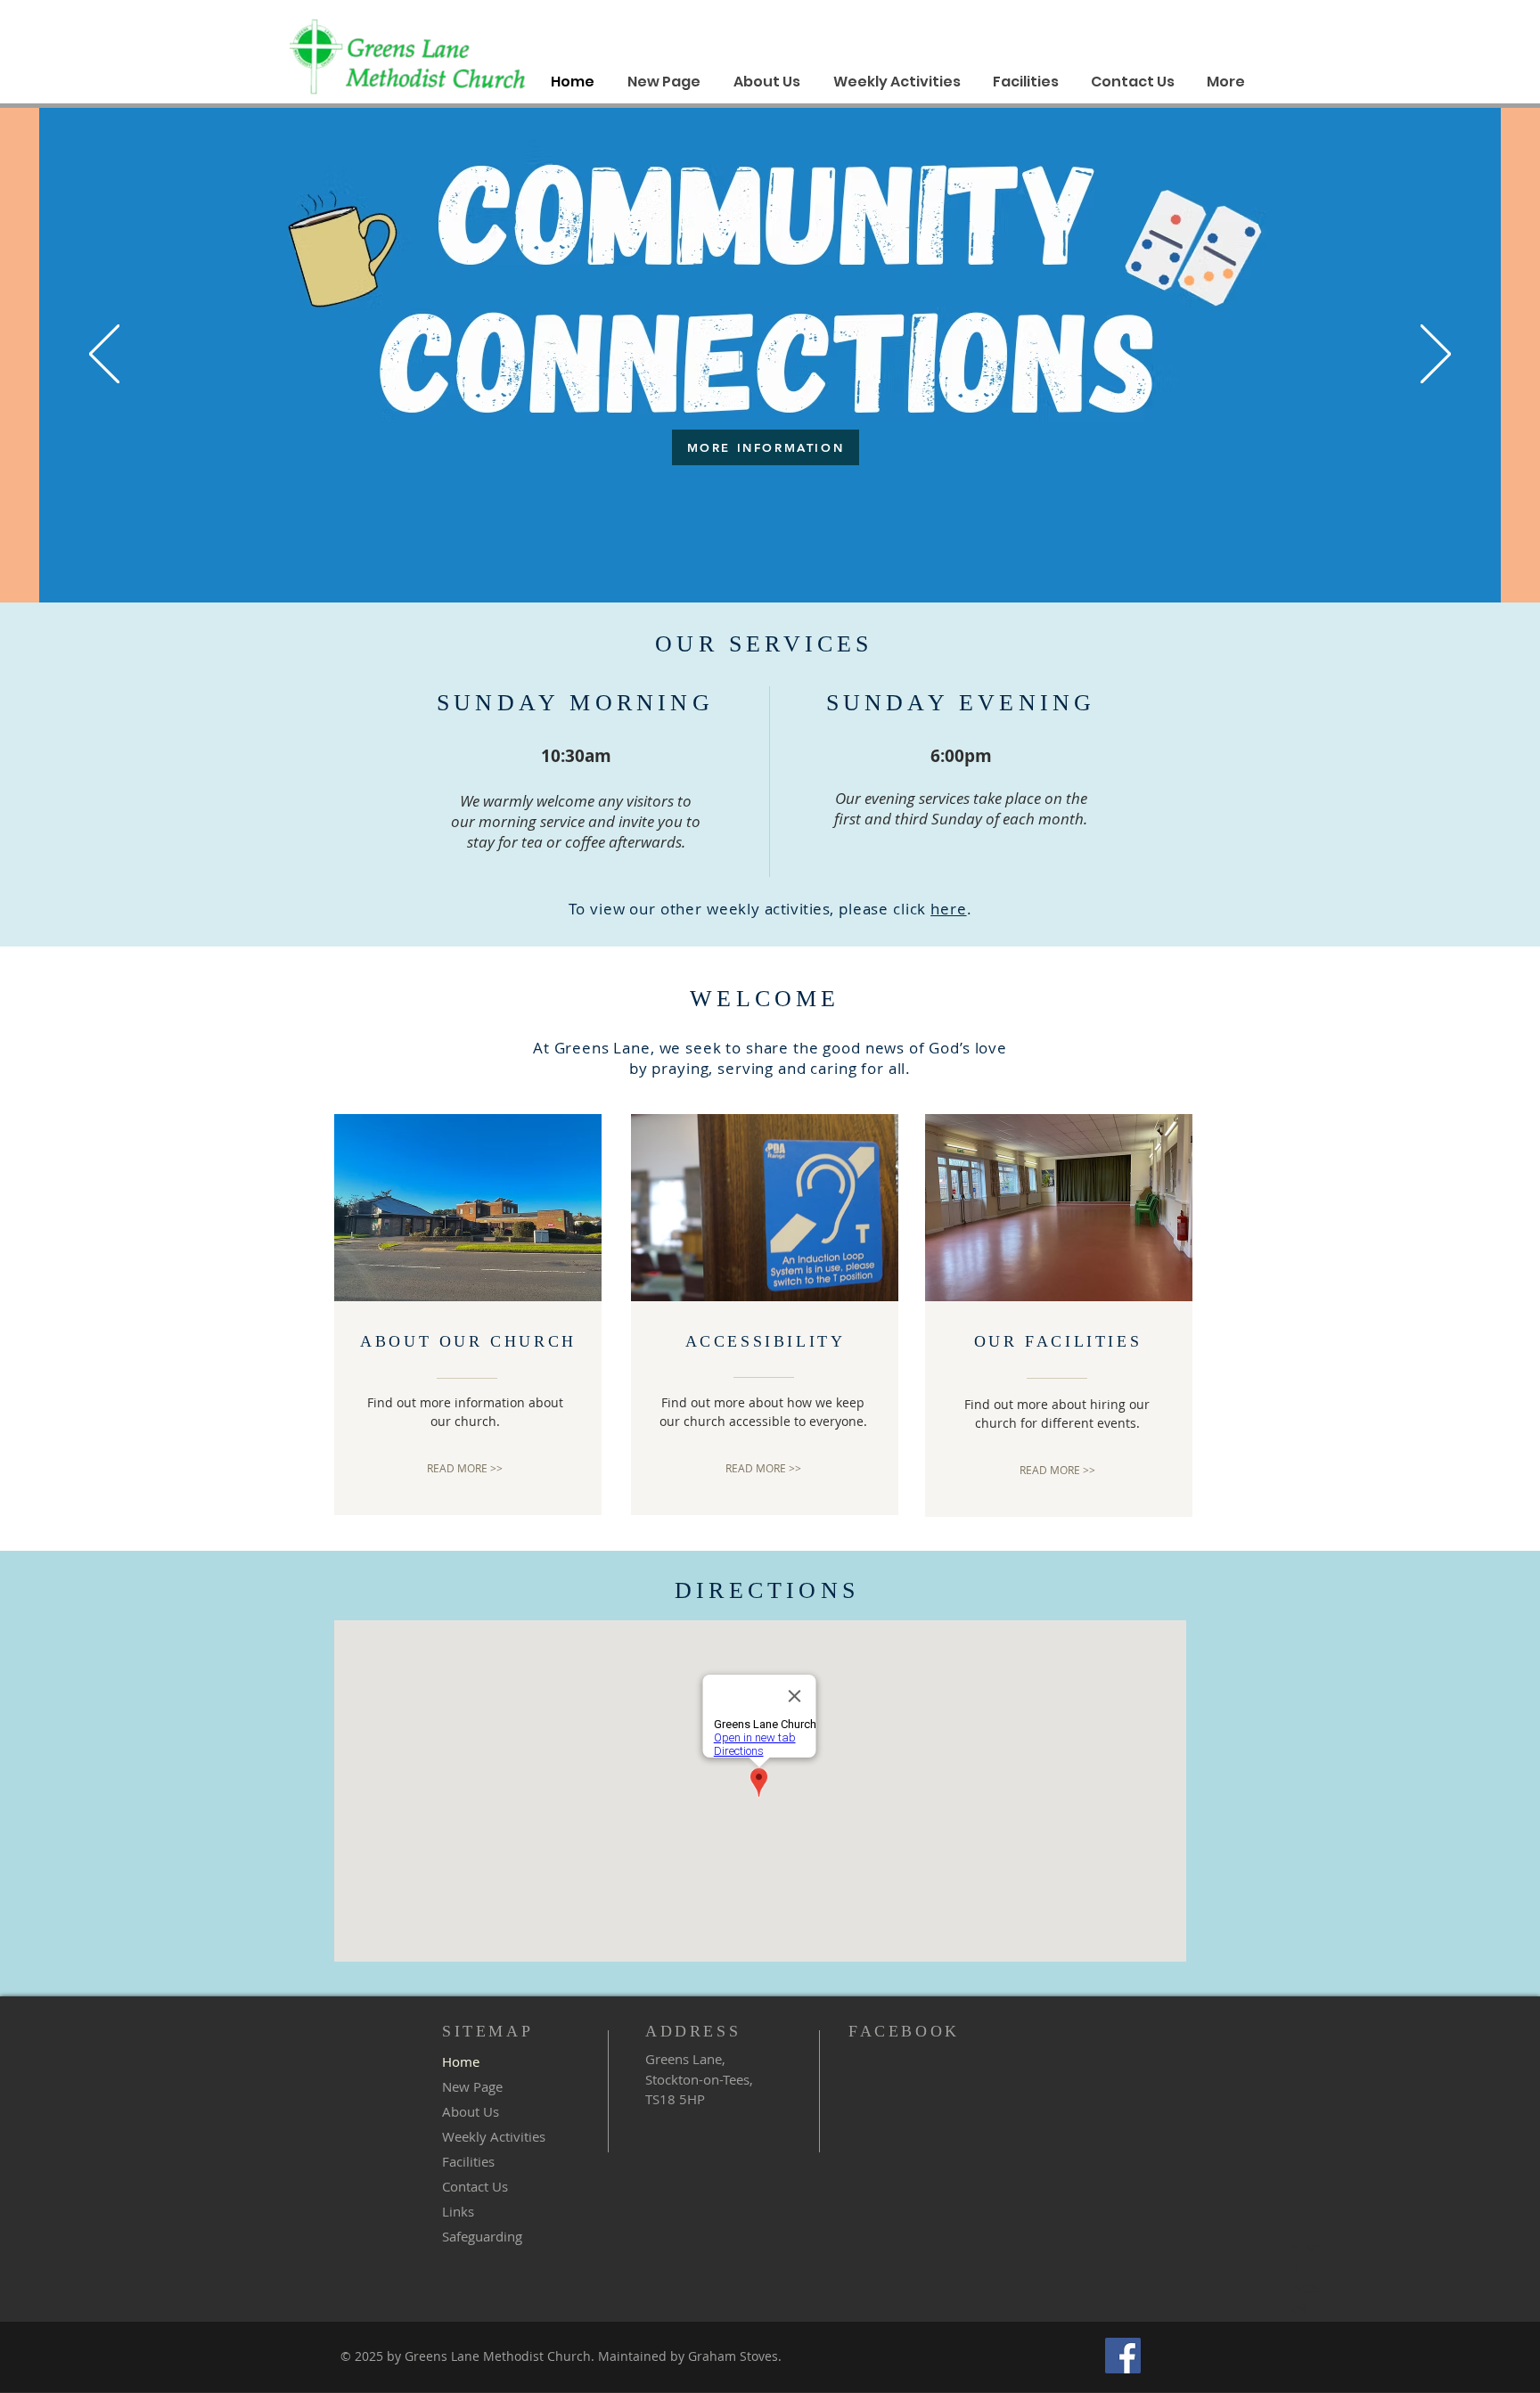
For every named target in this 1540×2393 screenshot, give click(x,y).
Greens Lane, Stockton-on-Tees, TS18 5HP (699, 2079)
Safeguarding (482, 2236)
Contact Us (475, 2186)
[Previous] (104, 355)
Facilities (468, 2161)
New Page (472, 2086)
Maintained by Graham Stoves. (688, 2356)
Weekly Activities (494, 2136)
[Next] (1436, 355)
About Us (471, 2111)
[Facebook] (1123, 2356)
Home (461, 2061)
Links (458, 2211)
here (948, 909)
